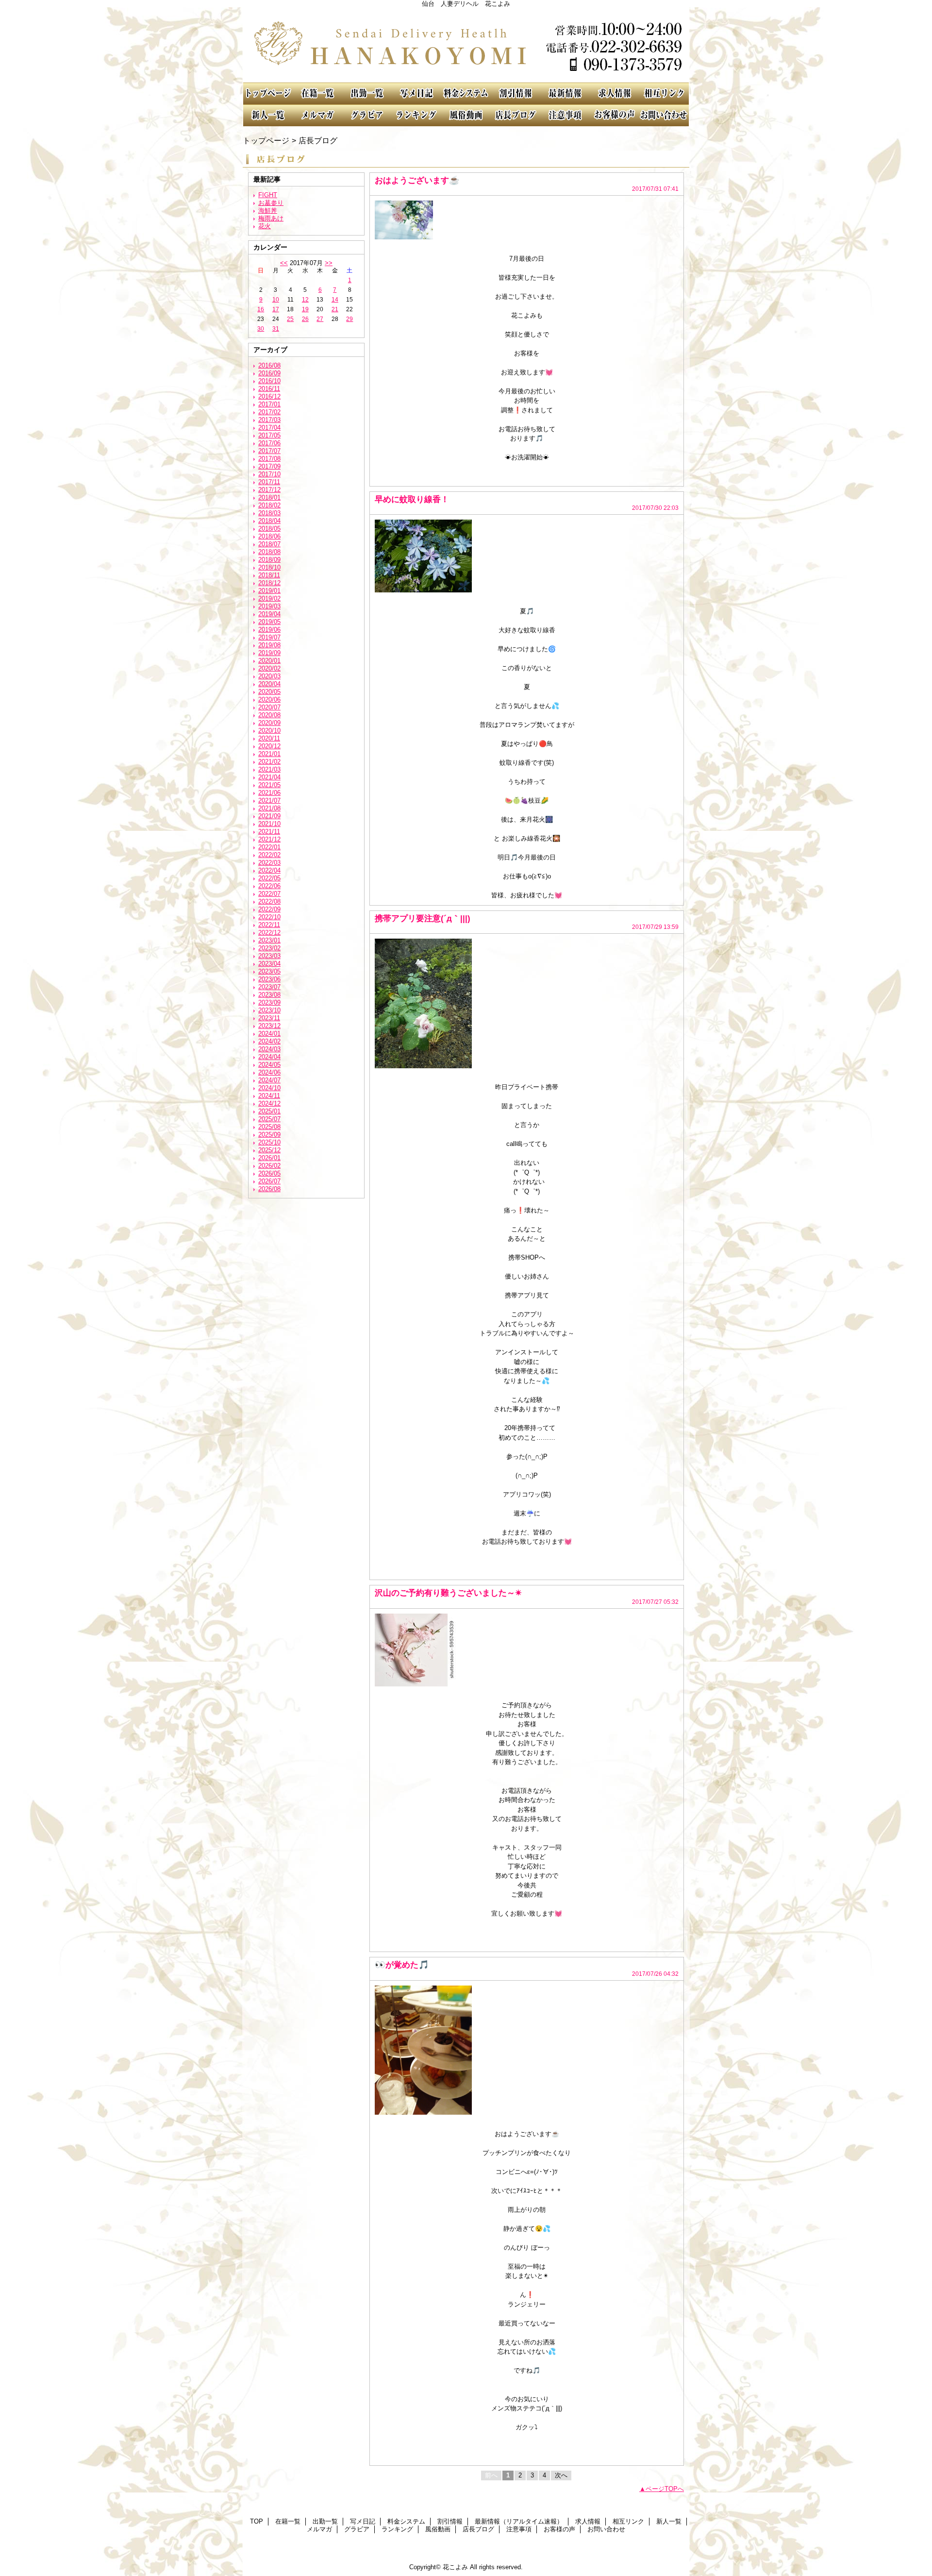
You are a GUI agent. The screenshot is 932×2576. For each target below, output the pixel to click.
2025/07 (269, 1119)
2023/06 (269, 979)
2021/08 (269, 808)
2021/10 (269, 824)
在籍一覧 (317, 93)
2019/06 (269, 630)
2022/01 (269, 847)
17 (276, 309)
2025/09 (269, 1135)
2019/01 (269, 591)
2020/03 (269, 676)
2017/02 (269, 412)
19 (305, 309)
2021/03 (269, 769)
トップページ (266, 140)
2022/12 (269, 933)
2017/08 (269, 459)
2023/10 (269, 1010)
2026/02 (269, 1166)
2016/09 (269, 373)
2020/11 (269, 738)
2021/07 (269, 800)
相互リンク (664, 93)
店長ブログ (516, 115)
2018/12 (269, 583)
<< (284, 263)
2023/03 (269, 956)
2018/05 (269, 529)
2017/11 (269, 482)
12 (305, 300)
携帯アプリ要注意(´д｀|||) (423, 918)
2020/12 (269, 746)
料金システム (466, 93)
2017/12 (269, 490)
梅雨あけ (271, 218)
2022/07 (269, 894)
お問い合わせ (664, 115)
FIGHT (268, 195)
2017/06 (269, 443)
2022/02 (269, 855)
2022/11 (269, 925)
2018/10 (269, 567)
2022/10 (269, 917)
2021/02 (269, 762)
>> (329, 263)
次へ (561, 2475)
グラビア (367, 115)
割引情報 (516, 93)
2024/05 (269, 1065)
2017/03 (269, 420)
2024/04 (269, 1057)
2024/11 (269, 1096)
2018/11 (269, 575)
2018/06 (269, 536)
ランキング (416, 115)
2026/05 (269, 1173)
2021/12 (269, 839)
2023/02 (269, 948)
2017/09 (269, 466)
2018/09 (269, 560)
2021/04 (269, 777)
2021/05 (269, 785)
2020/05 (269, 692)
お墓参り (271, 203)
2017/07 (269, 451)
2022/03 (269, 863)
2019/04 (269, 614)
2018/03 (269, 513)
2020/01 (269, 661)
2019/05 (269, 622)
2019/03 (269, 606)
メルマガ (317, 115)
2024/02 (269, 1041)
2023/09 (269, 1002)
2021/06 (269, 793)
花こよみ (466, 45)
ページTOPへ (665, 2489)
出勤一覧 (367, 93)
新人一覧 (268, 115)
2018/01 (269, 497)
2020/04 (269, 684)
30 (261, 329)
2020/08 (269, 715)
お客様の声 (615, 115)
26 (305, 319)
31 (276, 329)
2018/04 (269, 521)
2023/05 (269, 971)
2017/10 (269, 474)
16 (261, 309)
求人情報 (615, 93)
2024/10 (269, 1088)
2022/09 (269, 909)
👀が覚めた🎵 (402, 1965)
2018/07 (269, 544)
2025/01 (269, 1111)
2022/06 (269, 886)
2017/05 (269, 435)
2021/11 (269, 832)
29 (349, 319)
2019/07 (269, 637)
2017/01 (269, 404)
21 (335, 309)
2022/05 (269, 878)
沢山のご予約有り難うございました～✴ (448, 1593)
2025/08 (269, 1127)
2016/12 (269, 396)
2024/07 (269, 1080)
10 (276, 300)
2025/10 (269, 1142)
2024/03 (269, 1049)
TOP (268, 93)
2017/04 (269, 428)
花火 (265, 226)
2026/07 (269, 1181)
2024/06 (269, 1072)
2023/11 (269, 1018)
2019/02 (269, 598)
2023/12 (269, 1026)
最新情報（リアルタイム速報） (565, 93)
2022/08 (269, 901)
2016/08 (269, 365)
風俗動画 (466, 115)
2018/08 (269, 552)
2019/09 (269, 653)
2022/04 (269, 870)
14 (335, 300)
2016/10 (269, 381)
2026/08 (269, 1189)
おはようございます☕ (417, 180)
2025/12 (269, 1150)
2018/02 (269, 505)
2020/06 (269, 699)
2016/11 (269, 389)
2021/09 (269, 816)
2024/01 (269, 1034)
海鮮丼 (268, 210)
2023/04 (269, 964)
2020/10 (269, 731)
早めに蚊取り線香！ (412, 499)
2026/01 (269, 1158)
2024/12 (269, 1103)
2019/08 (269, 645)
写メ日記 (416, 93)
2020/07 (269, 707)
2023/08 (269, 995)
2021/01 (269, 754)
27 (320, 319)
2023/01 (269, 940)
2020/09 (269, 723)
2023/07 (269, 987)
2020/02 (269, 668)
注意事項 (565, 115)
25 (290, 319)
